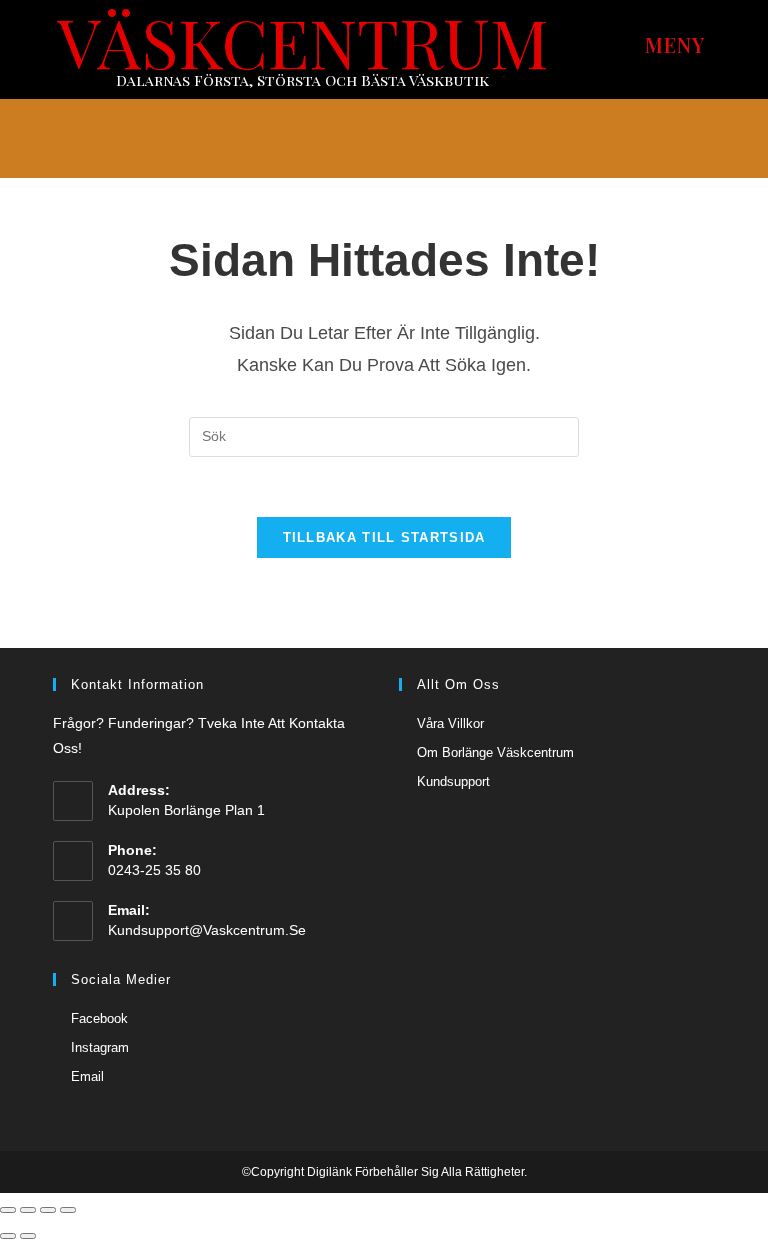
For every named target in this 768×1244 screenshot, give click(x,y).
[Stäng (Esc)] (8, 1210)
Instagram (100, 1047)
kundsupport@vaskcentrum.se (207, 930)
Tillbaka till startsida (384, 537)
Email (87, 1076)
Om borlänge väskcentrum (495, 752)
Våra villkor (450, 723)
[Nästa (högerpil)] (28, 1236)
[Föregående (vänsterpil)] (8, 1236)
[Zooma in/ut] (68, 1210)
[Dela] (28, 1210)
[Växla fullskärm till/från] (48, 1210)
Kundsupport (453, 781)
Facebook (99, 1018)
